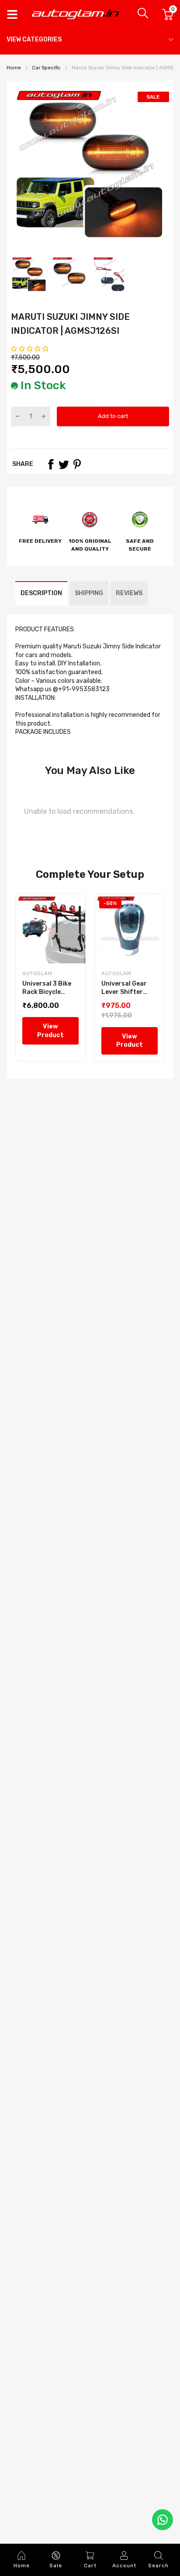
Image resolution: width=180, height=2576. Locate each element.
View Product (50, 1031)
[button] (30, 349)
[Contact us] (163, 2520)
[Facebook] (51, 464)
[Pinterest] (77, 464)
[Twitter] (64, 464)
